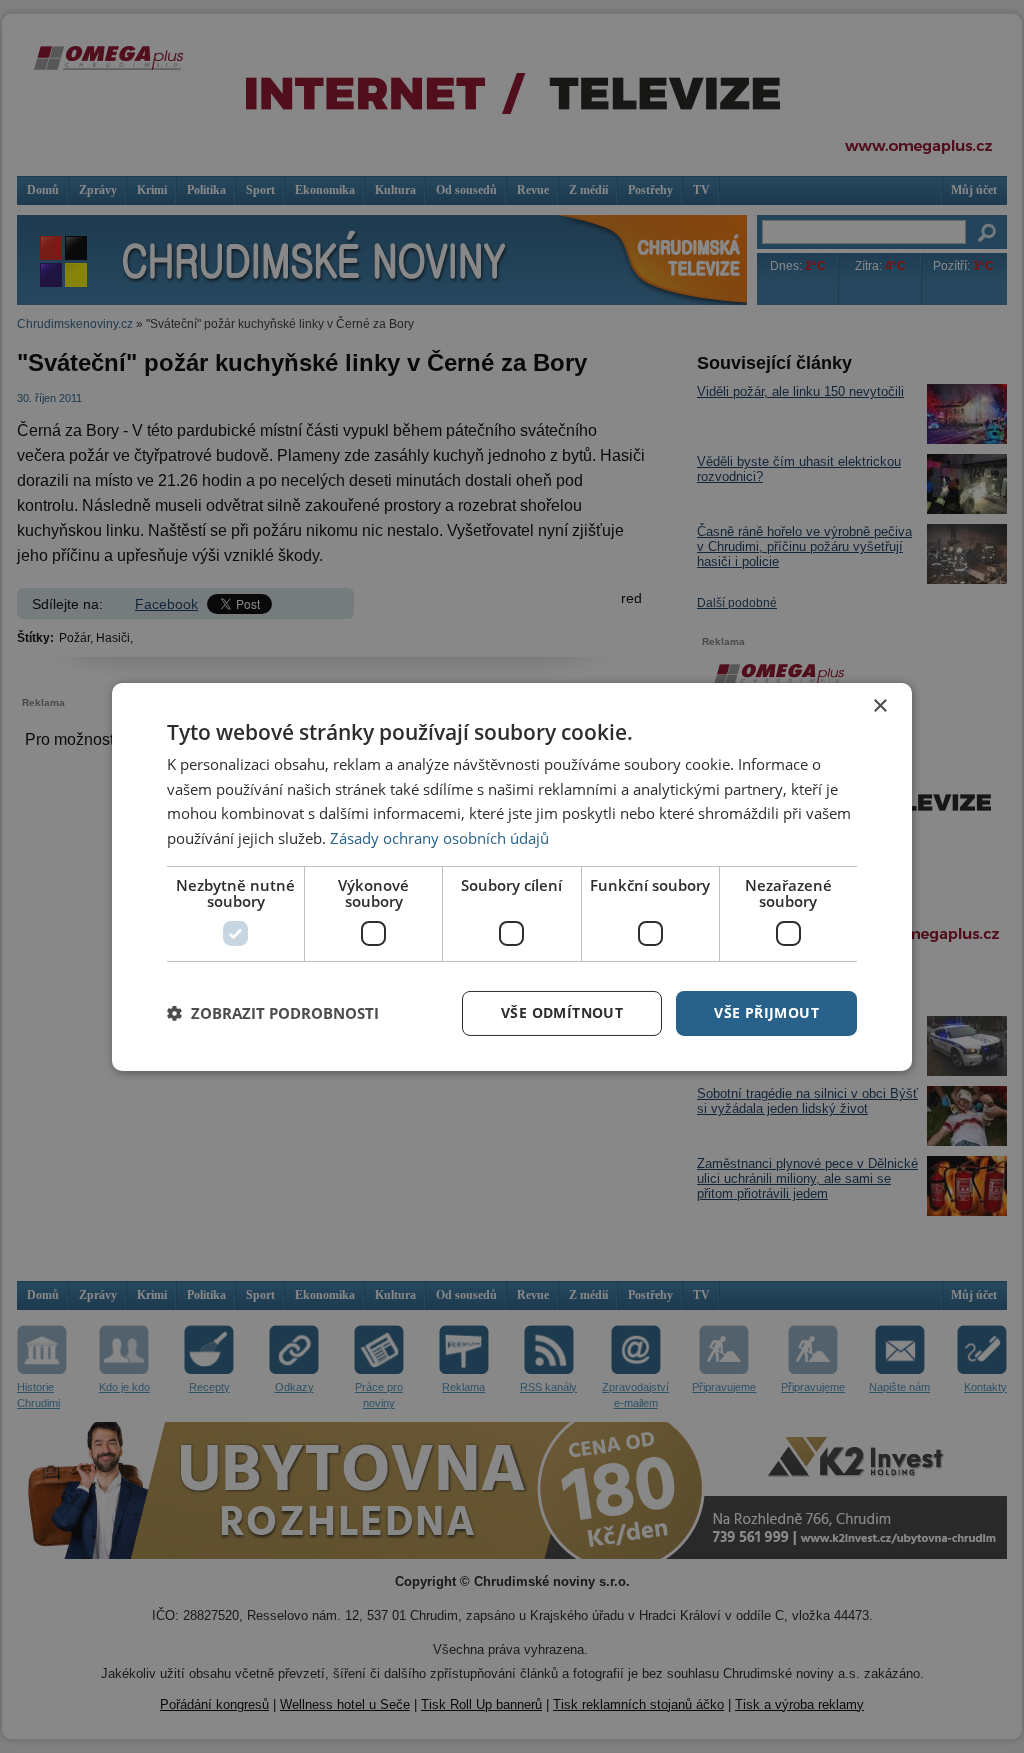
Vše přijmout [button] (766, 1012)
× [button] (879, 705)
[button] (273, 1013)
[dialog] (512, 876)
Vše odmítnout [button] (562, 1012)
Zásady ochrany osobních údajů (439, 838)
